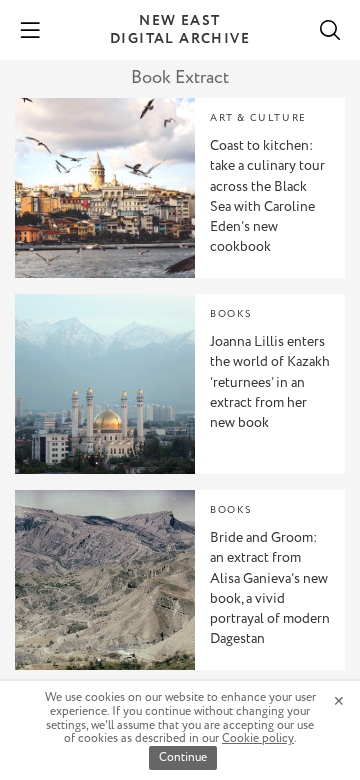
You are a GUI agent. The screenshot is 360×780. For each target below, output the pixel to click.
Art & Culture (258, 118)
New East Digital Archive (180, 30)
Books (231, 314)
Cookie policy (258, 738)
